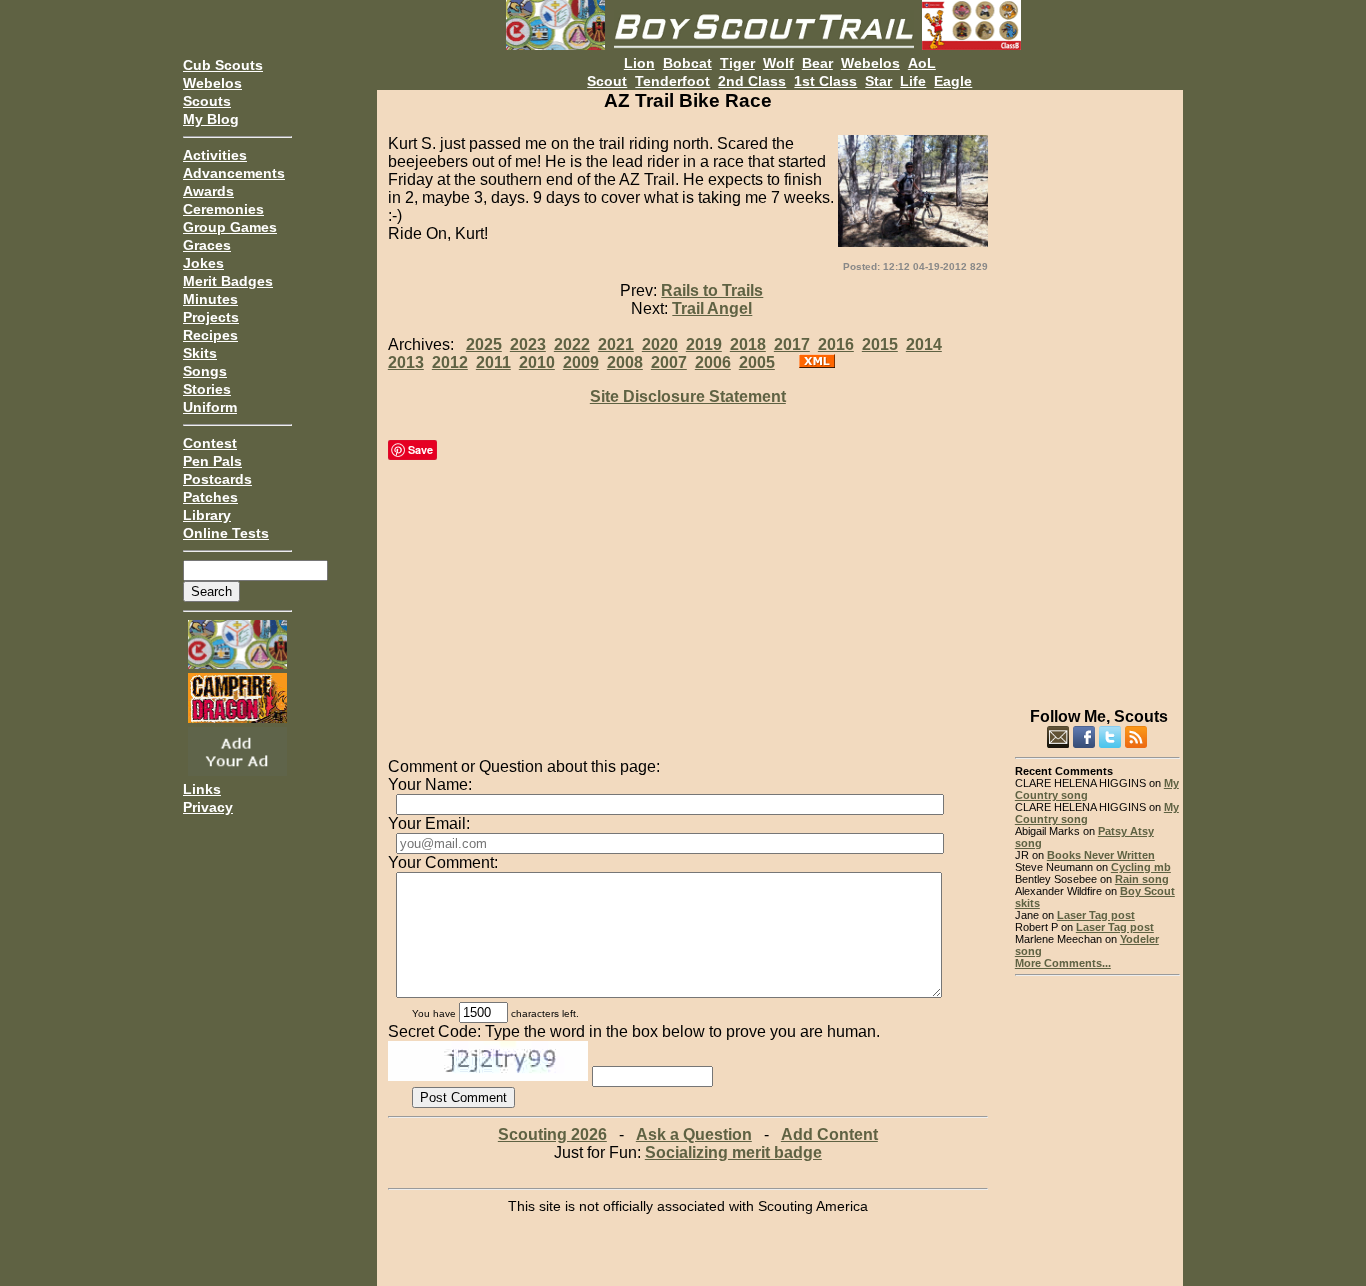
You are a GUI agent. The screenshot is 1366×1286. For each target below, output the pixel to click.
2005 (757, 362)
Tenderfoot (672, 81)
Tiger (737, 63)
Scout (607, 81)
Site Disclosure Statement (688, 396)
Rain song (1142, 879)
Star (878, 81)
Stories (207, 389)
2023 (528, 344)
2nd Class (752, 81)
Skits (200, 353)
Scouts (207, 101)
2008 (625, 362)
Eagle (953, 81)
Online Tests (226, 533)
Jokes (203, 263)
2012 (450, 362)
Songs (205, 371)
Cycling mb (1141, 867)
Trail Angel (712, 308)
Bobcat (687, 63)
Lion (639, 63)
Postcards (217, 479)
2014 (924, 344)
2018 (748, 344)
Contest (210, 443)
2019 (704, 344)
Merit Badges (228, 281)
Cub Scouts (223, 65)
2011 (493, 362)
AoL (922, 63)
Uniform (210, 407)
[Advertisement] (1097, 390)
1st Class (825, 81)
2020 (660, 344)
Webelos (212, 83)
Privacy (208, 807)
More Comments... (1063, 963)
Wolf (778, 63)
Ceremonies (223, 209)
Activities (215, 155)
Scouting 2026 (552, 1134)
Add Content (829, 1134)
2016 (836, 344)
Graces (207, 245)
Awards (208, 191)
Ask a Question (694, 1134)
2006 (713, 362)
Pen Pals (212, 461)
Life (913, 81)
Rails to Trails (712, 290)
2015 (880, 344)
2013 (406, 362)
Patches (210, 497)
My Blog (211, 119)
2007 (669, 362)
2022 (572, 344)
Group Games (230, 227)
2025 (484, 344)
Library (207, 515)
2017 (792, 344)
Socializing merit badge (733, 1152)
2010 (537, 362)
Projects (211, 317)
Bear (817, 63)
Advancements (234, 173)
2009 (581, 362)
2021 (616, 344)
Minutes (210, 299)
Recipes (210, 335)
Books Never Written (1101, 855)
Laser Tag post (1096, 915)
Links (202, 789)
